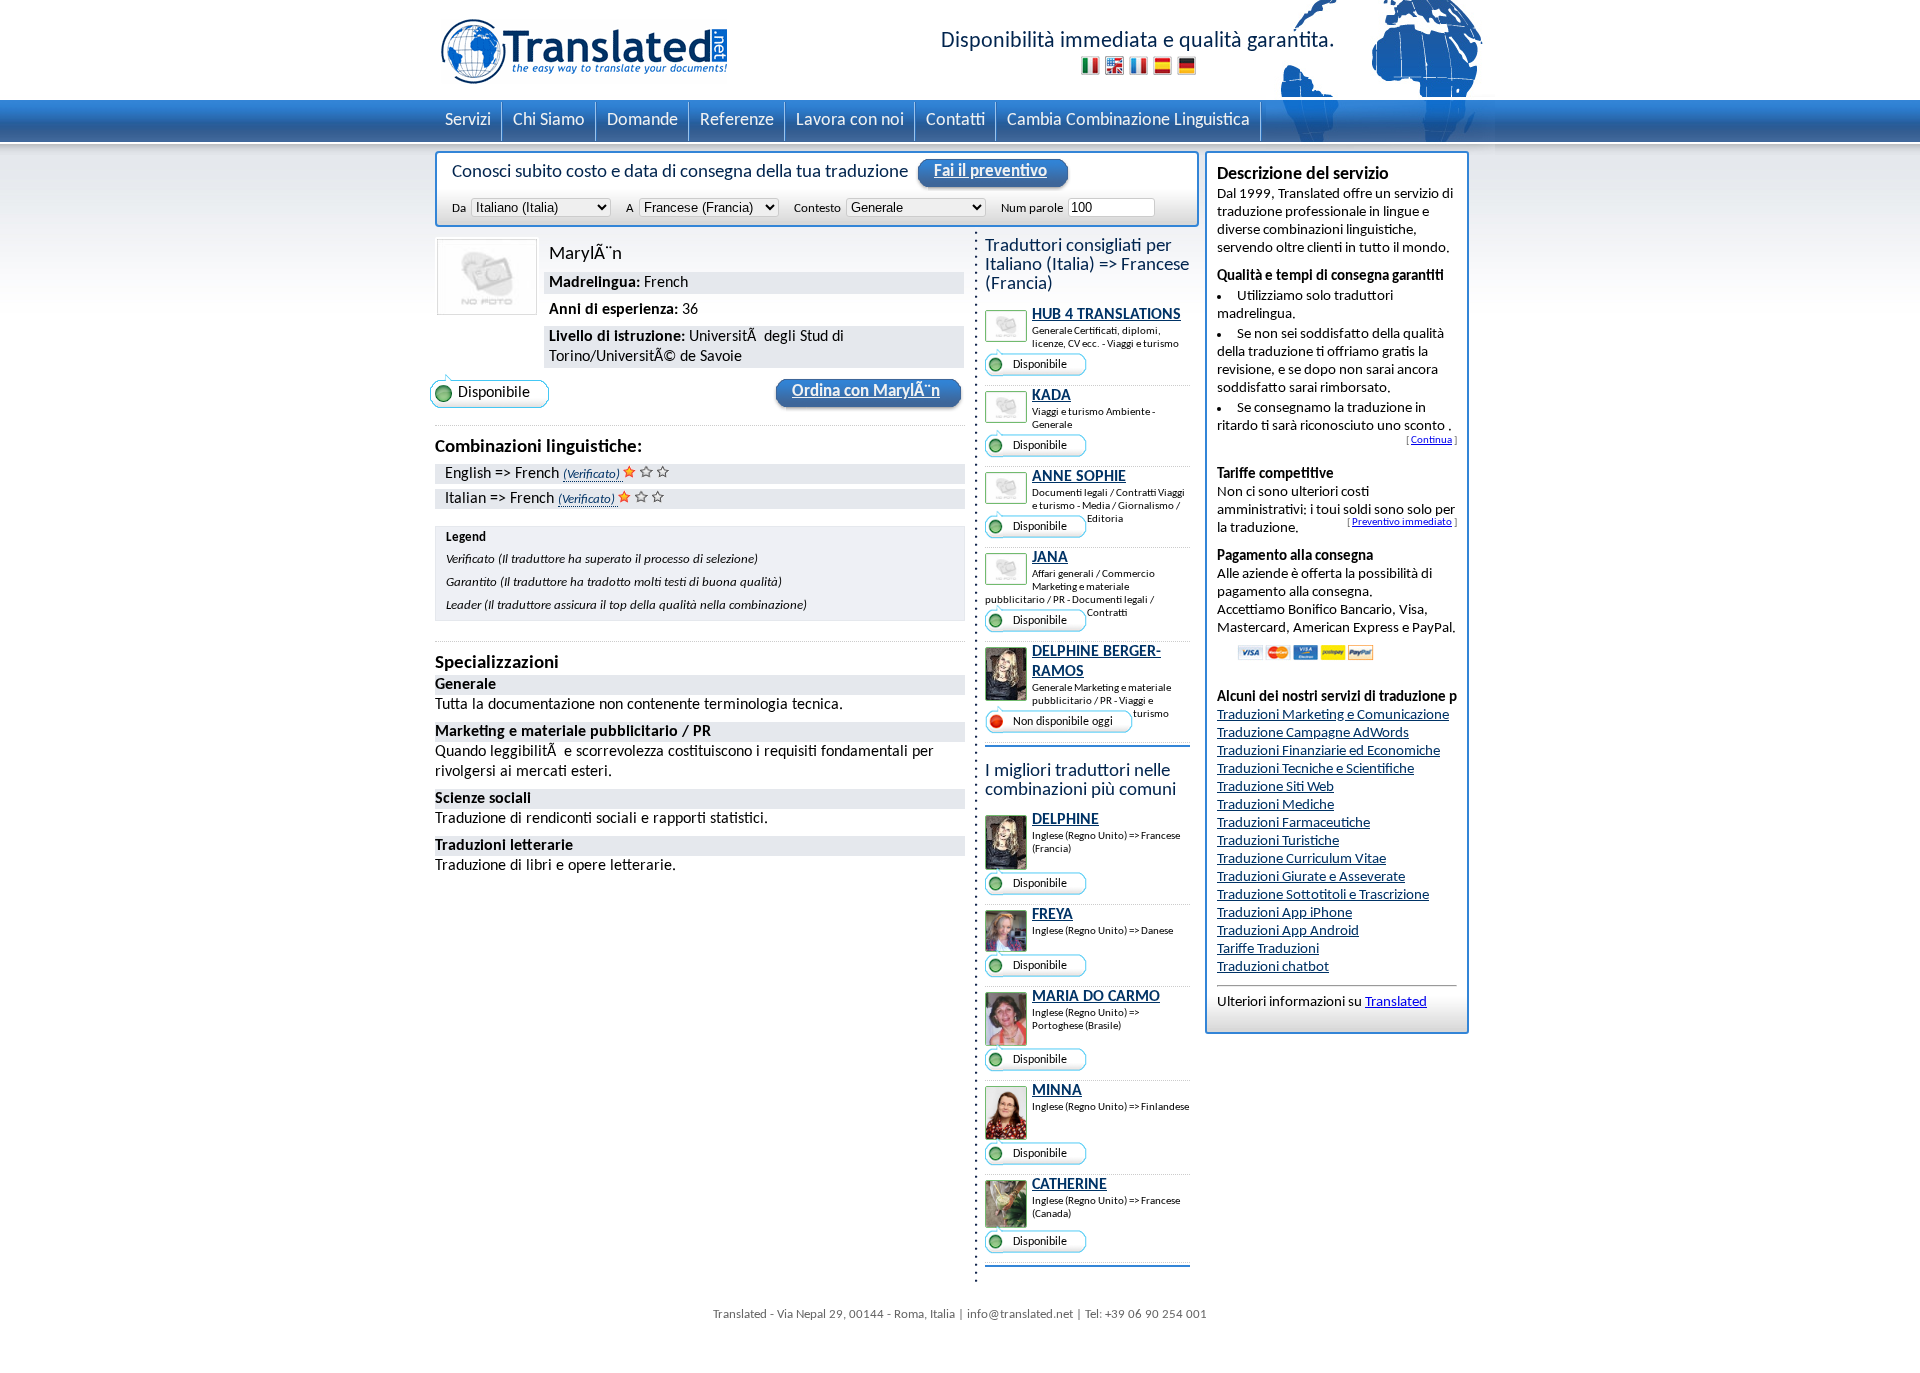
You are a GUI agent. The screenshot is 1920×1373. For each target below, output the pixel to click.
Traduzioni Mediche (1275, 805)
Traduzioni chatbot (1273, 967)
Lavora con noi (850, 120)
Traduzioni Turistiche (1278, 841)
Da (459, 208)
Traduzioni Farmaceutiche (1293, 823)
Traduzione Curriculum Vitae (1301, 859)
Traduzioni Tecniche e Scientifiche (1315, 769)
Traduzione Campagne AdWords (1313, 733)
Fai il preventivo (990, 171)
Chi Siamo (549, 120)
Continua (1431, 440)
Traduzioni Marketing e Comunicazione (1333, 715)
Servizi (468, 120)
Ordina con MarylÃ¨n (866, 391)
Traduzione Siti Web (1275, 787)
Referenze (737, 120)
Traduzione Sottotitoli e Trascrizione (1323, 895)
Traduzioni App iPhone (1284, 913)
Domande (642, 120)
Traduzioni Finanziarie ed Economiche (1328, 751)
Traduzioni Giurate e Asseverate (1311, 877)
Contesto (817, 208)
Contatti (955, 120)
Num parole (1032, 208)
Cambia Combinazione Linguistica (1128, 120)
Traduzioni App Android (1288, 931)
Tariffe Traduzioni (1268, 949)
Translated (1396, 1002)
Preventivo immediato (1402, 522)
